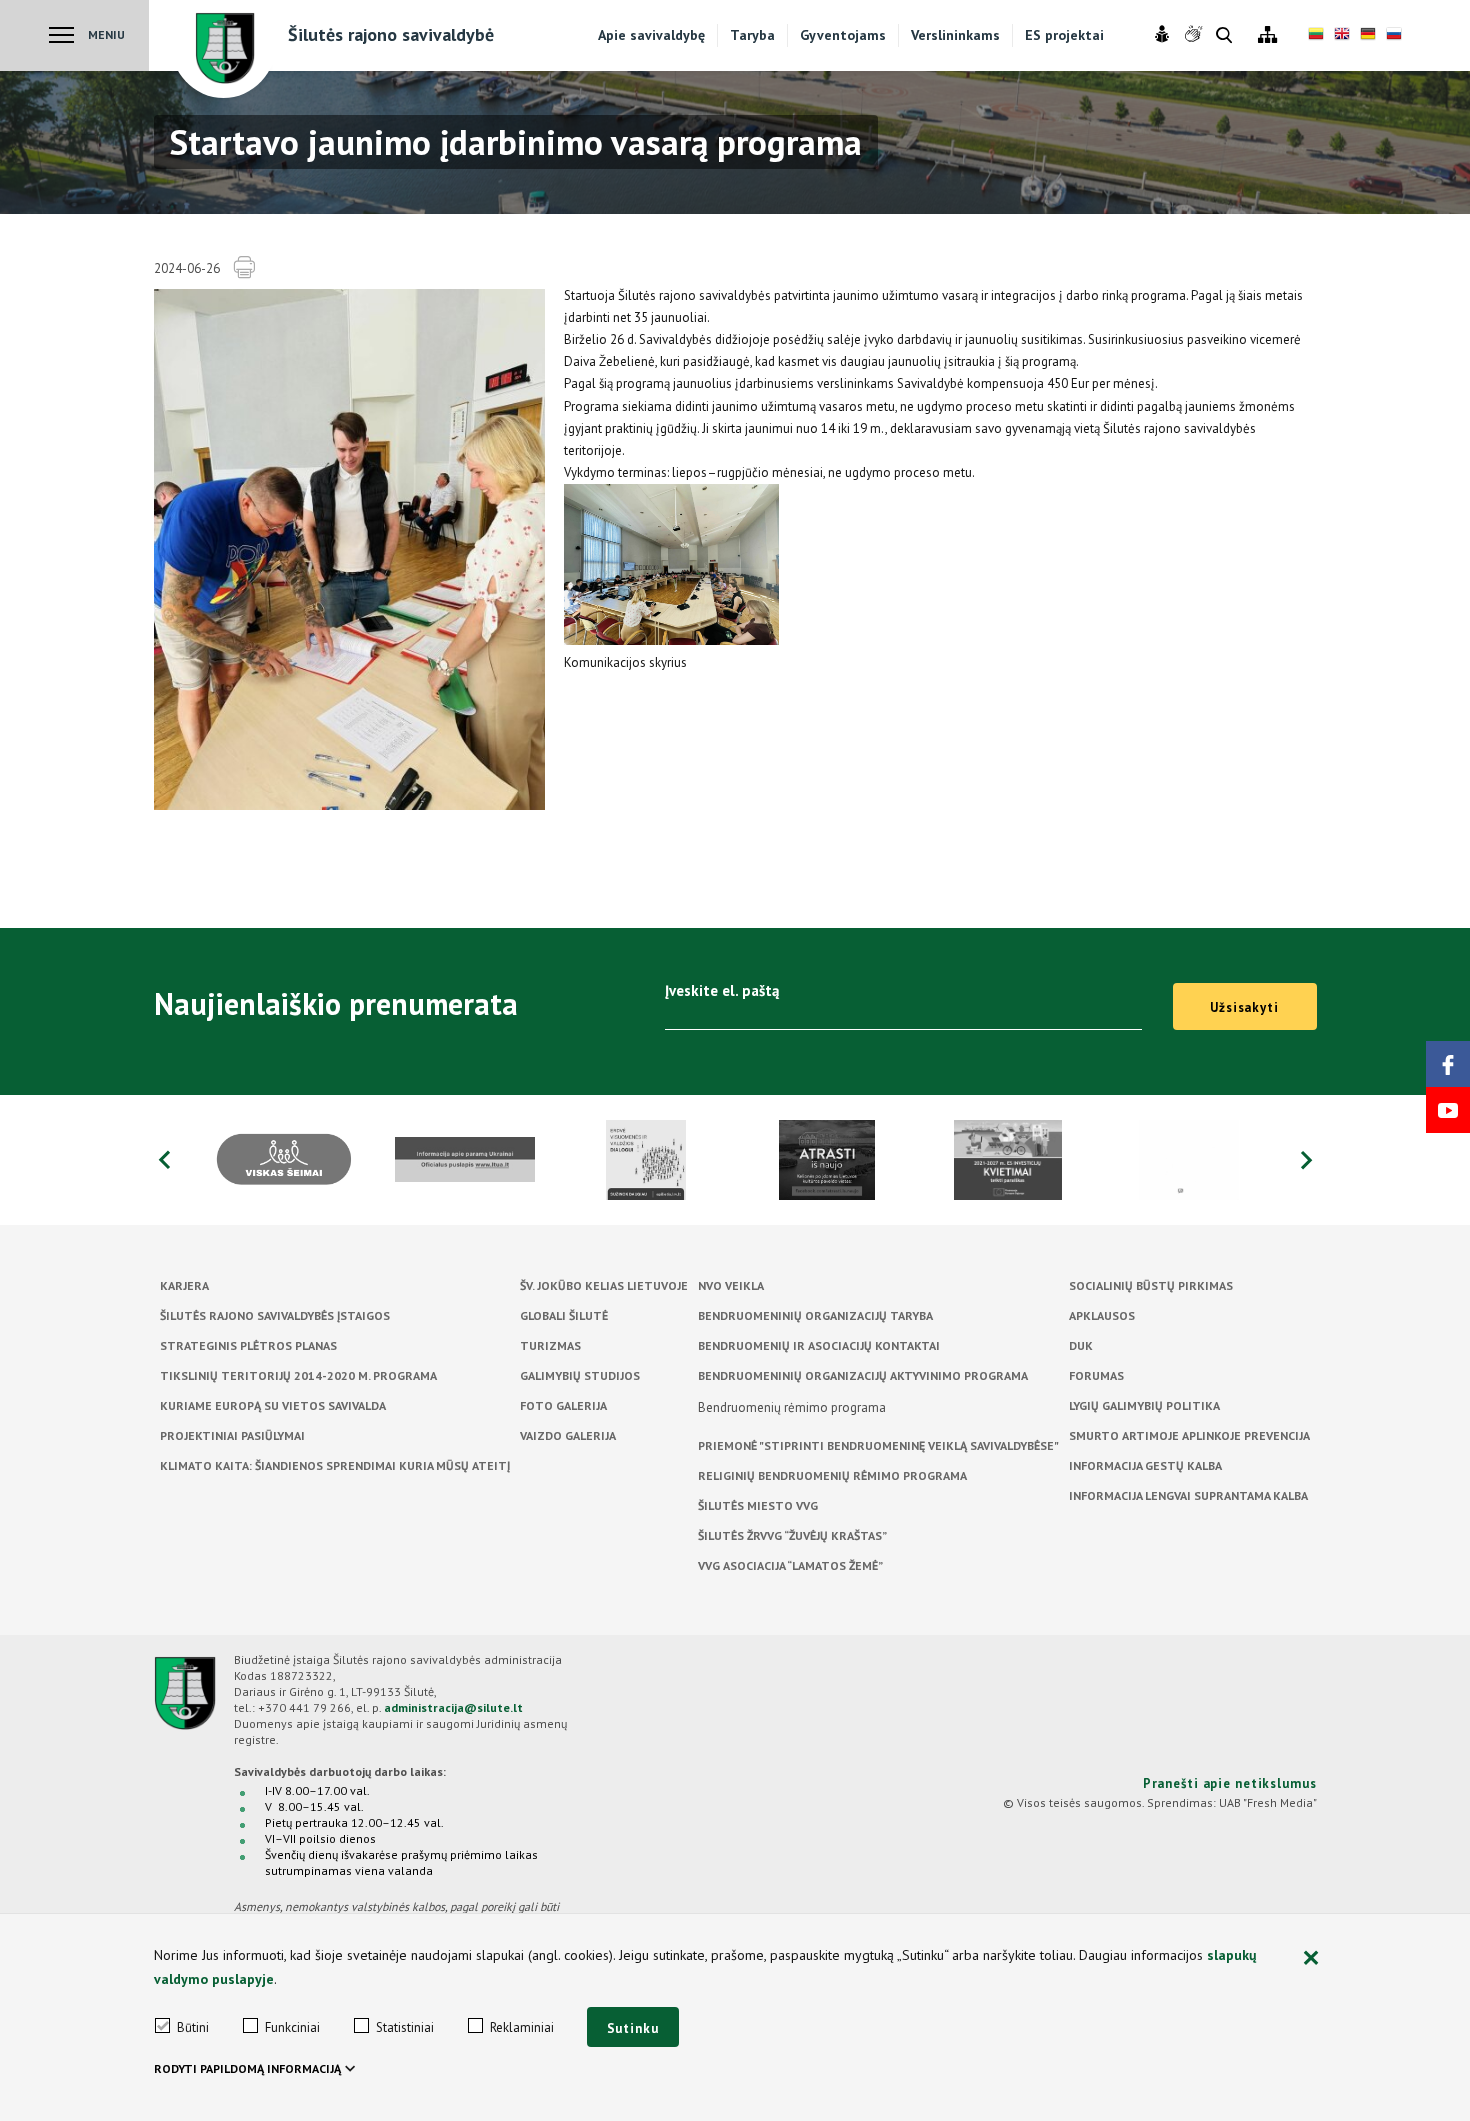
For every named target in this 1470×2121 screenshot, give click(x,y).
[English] (1342, 36)
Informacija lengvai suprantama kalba (1188, 1495)
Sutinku (633, 2028)
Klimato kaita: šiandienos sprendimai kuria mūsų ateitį (335, 1465)
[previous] (164, 1160)
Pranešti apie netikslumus (1230, 1783)
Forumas (1096, 1375)
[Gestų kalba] (1195, 35)
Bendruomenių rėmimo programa (792, 1407)
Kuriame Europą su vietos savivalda (273, 1405)
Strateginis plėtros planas (248, 1345)
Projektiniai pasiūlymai (232, 1435)
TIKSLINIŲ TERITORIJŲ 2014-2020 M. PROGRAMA (298, 1375)
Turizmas (550, 1345)
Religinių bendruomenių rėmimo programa (832, 1475)
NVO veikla (731, 1285)
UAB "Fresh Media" (1268, 1802)
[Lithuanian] (1316, 36)
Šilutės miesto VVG (758, 1505)
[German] (1368, 36)
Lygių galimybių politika (1144, 1405)
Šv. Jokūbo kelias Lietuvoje (604, 1285)
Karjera (184, 1285)
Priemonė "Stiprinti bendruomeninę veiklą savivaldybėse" (878, 1445)
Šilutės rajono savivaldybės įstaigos (275, 1315)
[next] (1307, 1160)
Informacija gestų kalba (1145, 1465)
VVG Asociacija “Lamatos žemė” (790, 1565)
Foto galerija (563, 1405)
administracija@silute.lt (453, 1707)
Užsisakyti (1244, 1007)
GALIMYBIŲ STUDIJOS (580, 1375)
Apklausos (1102, 1315)
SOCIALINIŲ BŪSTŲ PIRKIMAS (1151, 1285)
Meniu (106, 34)
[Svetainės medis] (1267, 35)
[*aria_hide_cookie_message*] (1312, 1959)
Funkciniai (292, 2027)
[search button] (1224, 36)
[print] (244, 268)
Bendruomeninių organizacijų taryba (815, 1315)
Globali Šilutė (564, 1315)
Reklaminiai (522, 2027)
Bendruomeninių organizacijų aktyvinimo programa (863, 1375)
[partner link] (284, 1160)
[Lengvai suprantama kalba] (1164, 35)
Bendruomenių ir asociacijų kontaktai (819, 1345)
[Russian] (1394, 36)
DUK (1081, 1345)
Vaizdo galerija (568, 1435)
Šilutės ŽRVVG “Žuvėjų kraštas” (792, 1535)
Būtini (193, 2027)
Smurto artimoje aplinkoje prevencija (1189, 1435)
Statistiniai (405, 2027)
